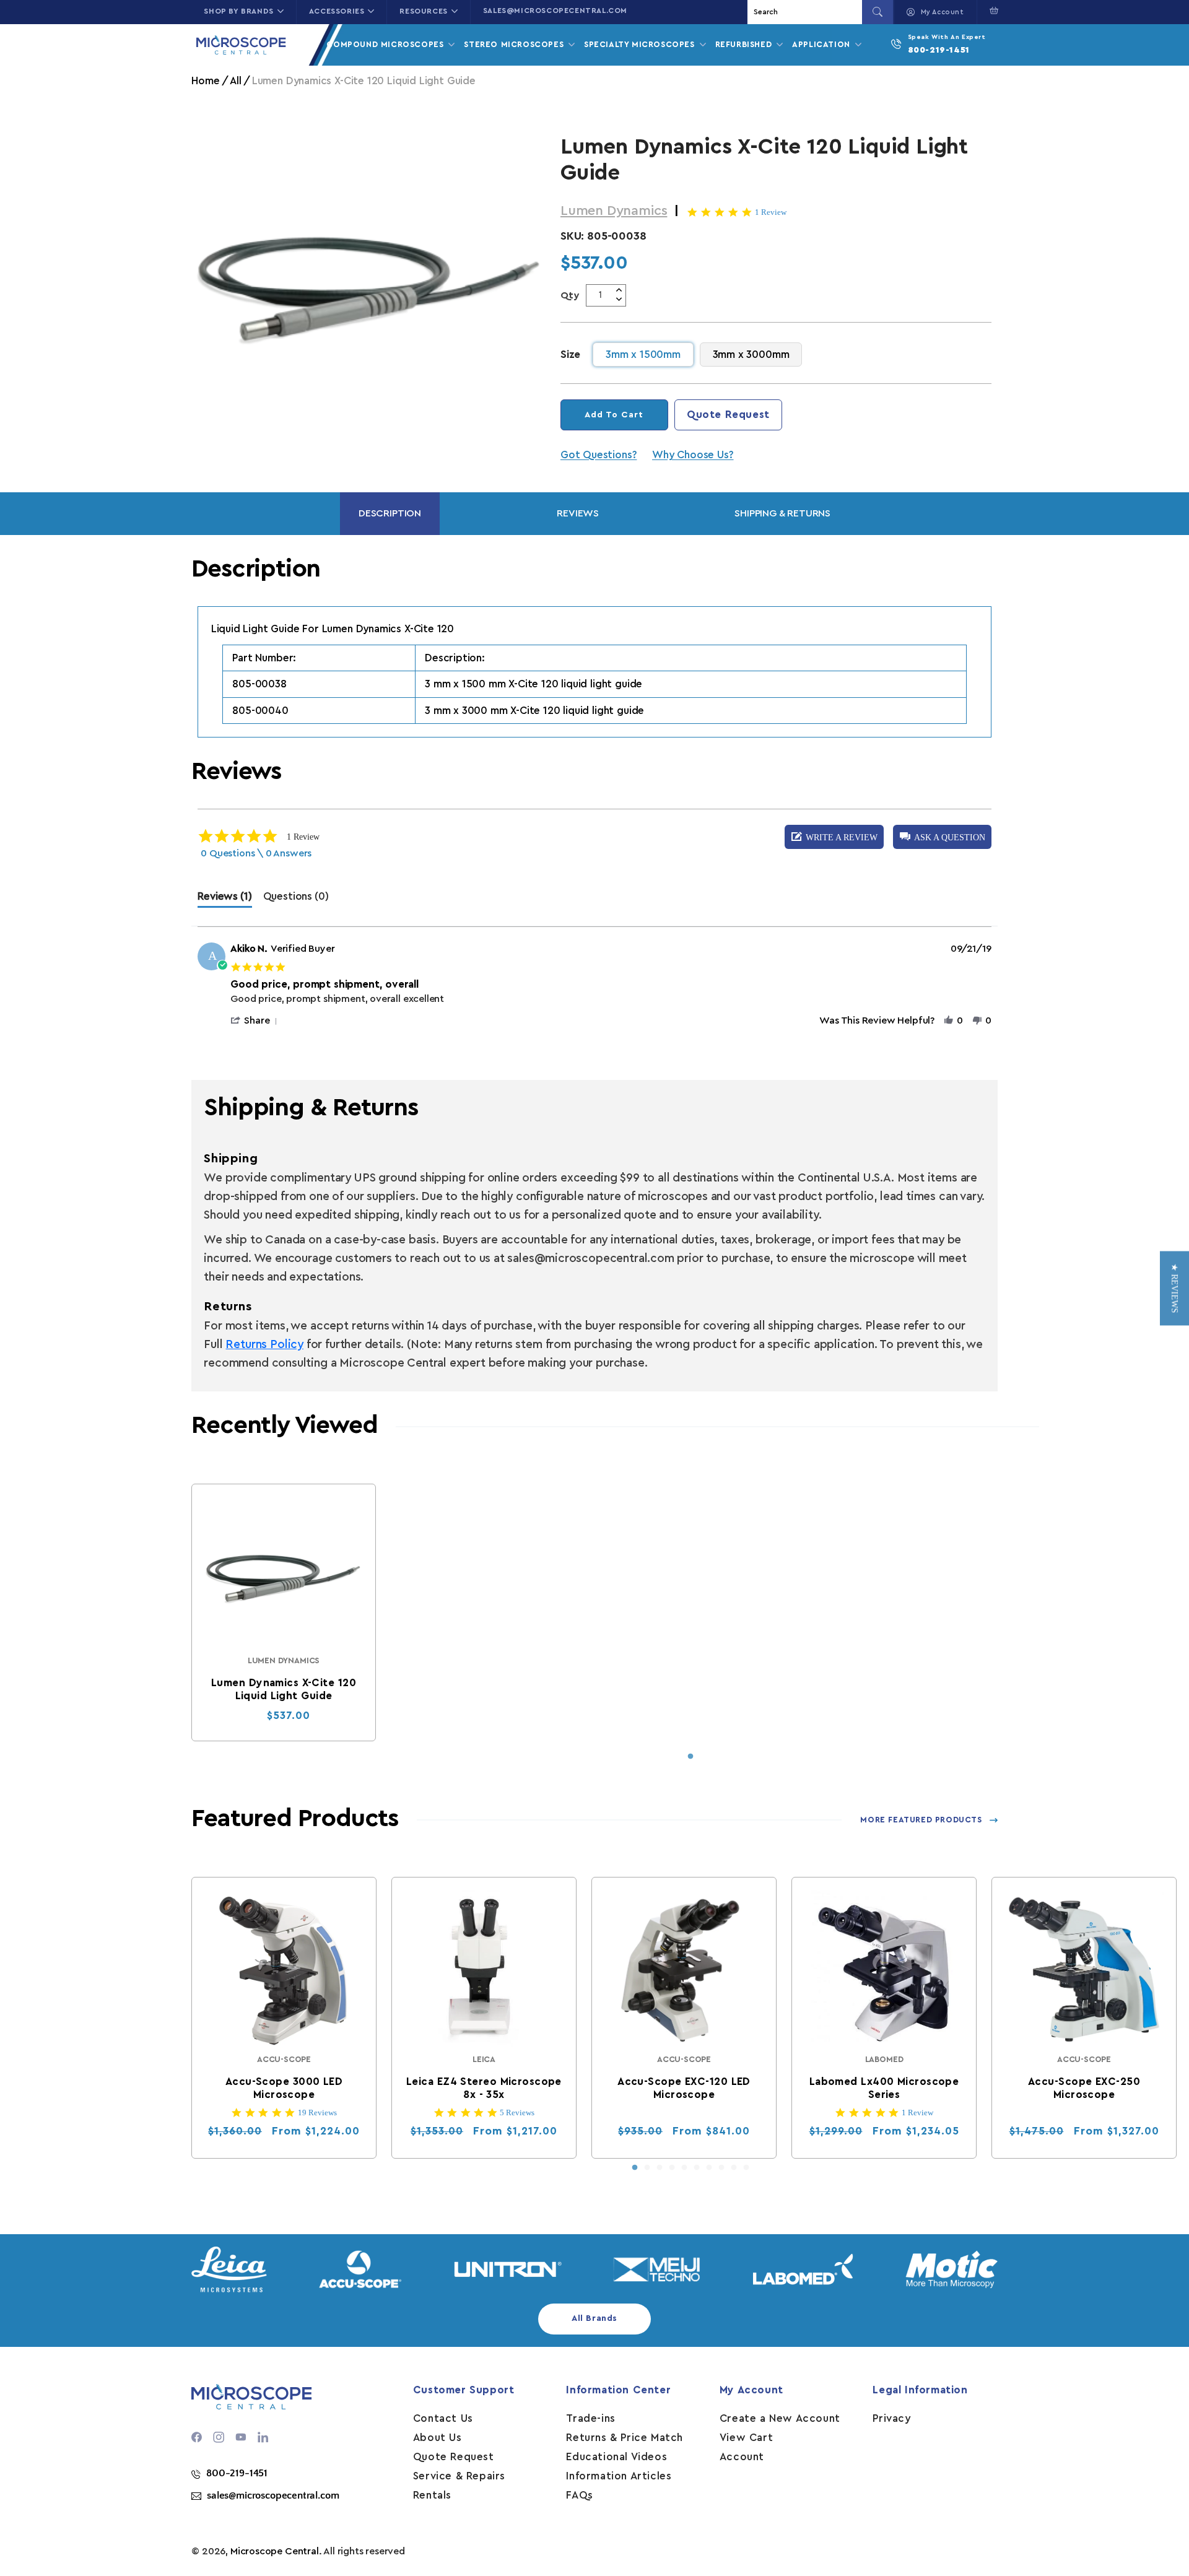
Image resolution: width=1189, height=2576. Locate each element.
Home (205, 81)
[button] (991, 11)
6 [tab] (697, 2168)
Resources (423, 11)
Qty (570, 295)
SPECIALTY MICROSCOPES (641, 44)
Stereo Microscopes (515, 44)
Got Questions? (599, 455)
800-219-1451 (939, 50)
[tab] (224, 899)
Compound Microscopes (386, 44)
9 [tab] (734, 2168)
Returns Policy (264, 1345)
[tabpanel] (284, 1612)
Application (822, 44)
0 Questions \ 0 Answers (256, 853)
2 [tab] (647, 2168)
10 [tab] (746, 2168)
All (235, 81)
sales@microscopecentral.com (555, 11)
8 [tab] (721, 2168)
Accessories (337, 11)
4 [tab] (672, 2168)
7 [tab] (709, 2168)
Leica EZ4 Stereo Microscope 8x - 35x (484, 2088)
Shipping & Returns (782, 513)
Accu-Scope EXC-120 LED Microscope (685, 2088)
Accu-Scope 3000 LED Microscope (284, 2088)
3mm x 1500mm (643, 355)
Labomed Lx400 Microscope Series (884, 2088)
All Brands (594, 2318)
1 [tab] (690, 1757)
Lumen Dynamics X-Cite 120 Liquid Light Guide (284, 1689)
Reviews (578, 513)
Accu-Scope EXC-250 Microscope (1084, 2088)
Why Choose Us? (693, 455)
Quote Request (728, 415)
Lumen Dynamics (614, 211)
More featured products (921, 1820)
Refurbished (745, 44)
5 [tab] (684, 2168)
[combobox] (806, 12)
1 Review (771, 212)
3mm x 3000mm (751, 355)
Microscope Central (275, 2551)
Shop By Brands (238, 11)
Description (390, 513)
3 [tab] (660, 2168)
